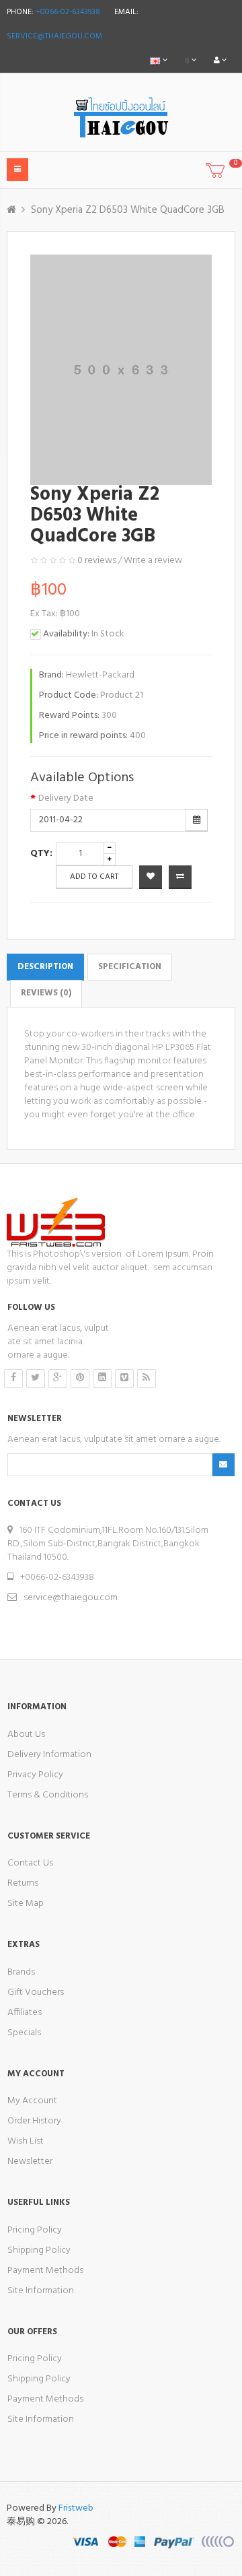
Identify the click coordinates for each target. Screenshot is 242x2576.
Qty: (41, 854)
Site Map (26, 1904)
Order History (34, 2121)
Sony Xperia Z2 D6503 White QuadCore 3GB (128, 210)
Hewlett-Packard (100, 675)
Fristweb (76, 2508)
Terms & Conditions (48, 1795)
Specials (24, 2033)
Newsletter (30, 2161)
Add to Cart (94, 877)
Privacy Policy (35, 1775)
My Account (32, 2101)
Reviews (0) (46, 993)
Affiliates (25, 2013)
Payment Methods (45, 2271)
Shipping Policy (39, 2250)
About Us (26, 1735)
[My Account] (220, 61)
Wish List (26, 2141)
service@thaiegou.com (54, 36)
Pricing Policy (35, 2230)
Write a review (153, 561)
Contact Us (30, 1863)
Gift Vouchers (36, 1992)
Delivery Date (66, 799)
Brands (21, 1972)
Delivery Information (49, 1755)
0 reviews (97, 561)
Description (45, 967)
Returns (23, 1883)
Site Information (41, 2291)
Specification (130, 967)
